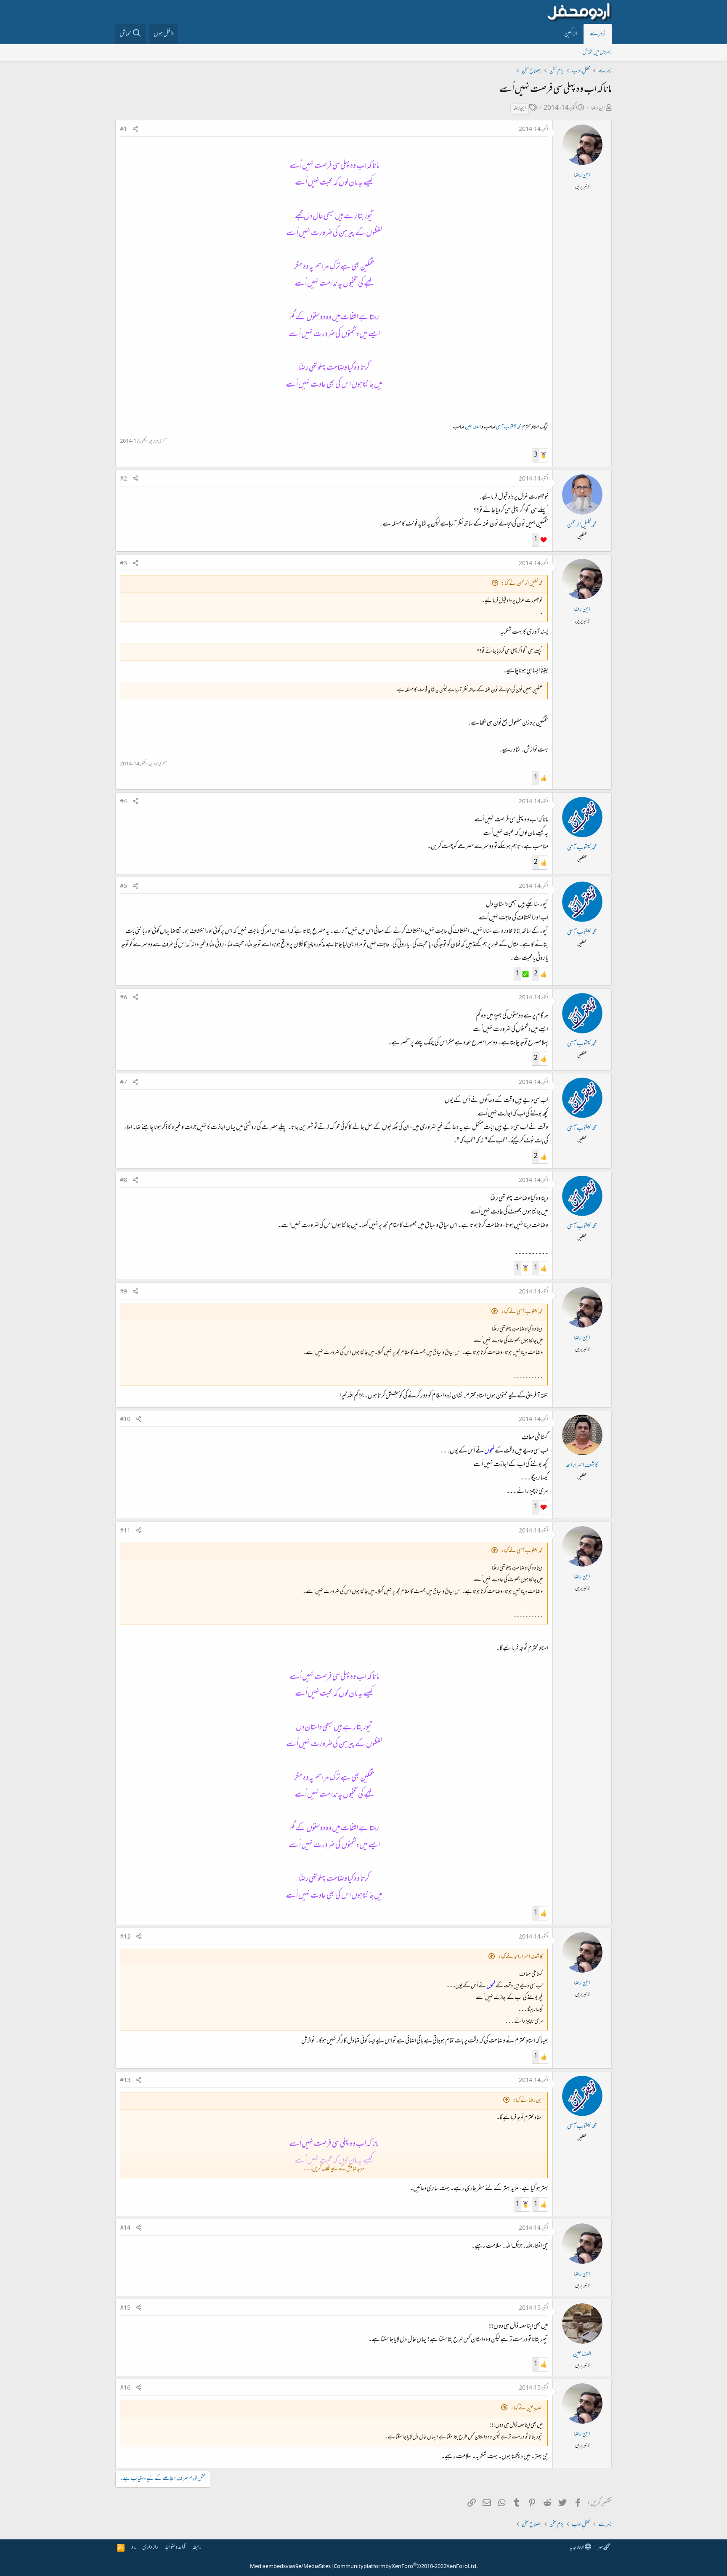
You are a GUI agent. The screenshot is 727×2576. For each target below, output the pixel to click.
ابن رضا (598, 108)
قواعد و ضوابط (175, 2548)
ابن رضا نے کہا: (528, 2101)
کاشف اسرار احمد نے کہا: (520, 1957)
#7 (123, 1083)
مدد (134, 2548)
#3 (123, 564)
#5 (123, 887)
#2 (123, 479)
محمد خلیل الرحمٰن (582, 525)
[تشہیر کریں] (135, 130)
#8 (123, 1181)
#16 (125, 2388)
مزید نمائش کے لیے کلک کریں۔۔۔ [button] (334, 2169)
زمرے (598, 34)
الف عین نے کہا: (527, 2408)
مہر (601, 2548)
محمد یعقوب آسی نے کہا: (522, 1312)
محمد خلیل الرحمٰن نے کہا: (522, 584)
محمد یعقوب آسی (509, 428)
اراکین (571, 34)
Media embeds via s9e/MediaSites (290, 2567)
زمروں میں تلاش (597, 52)
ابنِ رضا (520, 109)
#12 (125, 1937)
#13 (125, 2081)
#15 (125, 2308)
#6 (123, 998)
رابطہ (197, 2548)
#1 (123, 130)
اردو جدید (577, 2548)
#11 (125, 1531)
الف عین (473, 428)
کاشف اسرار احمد (582, 1466)
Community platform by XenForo (406, 2567)
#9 (123, 1292)
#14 (125, 2228)
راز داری (150, 2548)
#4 (123, 802)
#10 (125, 1420)
